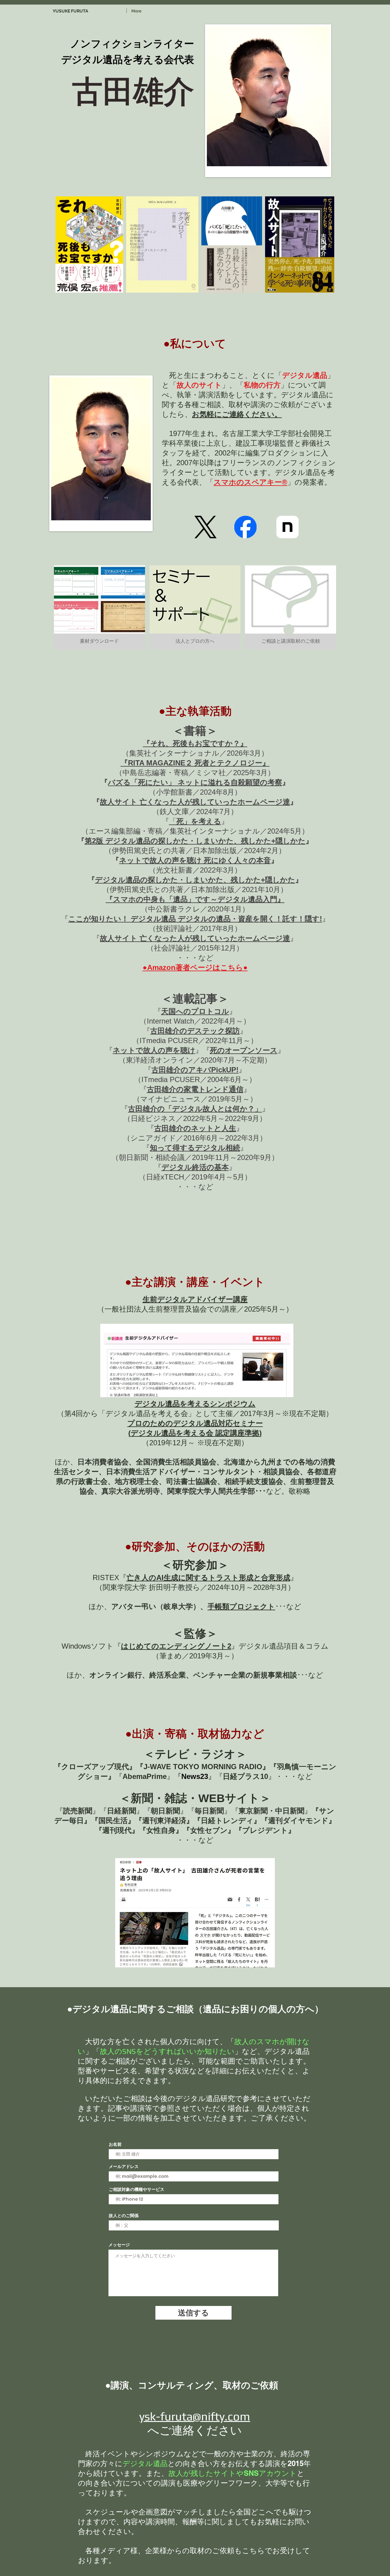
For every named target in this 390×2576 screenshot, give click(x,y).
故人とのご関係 (124, 2216)
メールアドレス (124, 2167)
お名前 (115, 2144)
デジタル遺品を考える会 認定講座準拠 (195, 1433)
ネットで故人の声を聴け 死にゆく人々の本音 (195, 860)
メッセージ (119, 2245)
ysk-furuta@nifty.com (195, 2416)
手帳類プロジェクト (241, 1606)
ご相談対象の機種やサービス (136, 2189)
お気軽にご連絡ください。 (237, 414)
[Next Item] (324, 245)
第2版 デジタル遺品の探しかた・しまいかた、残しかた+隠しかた (195, 841)
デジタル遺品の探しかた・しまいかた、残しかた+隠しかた (195, 880)
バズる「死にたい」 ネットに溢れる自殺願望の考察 (195, 782)
